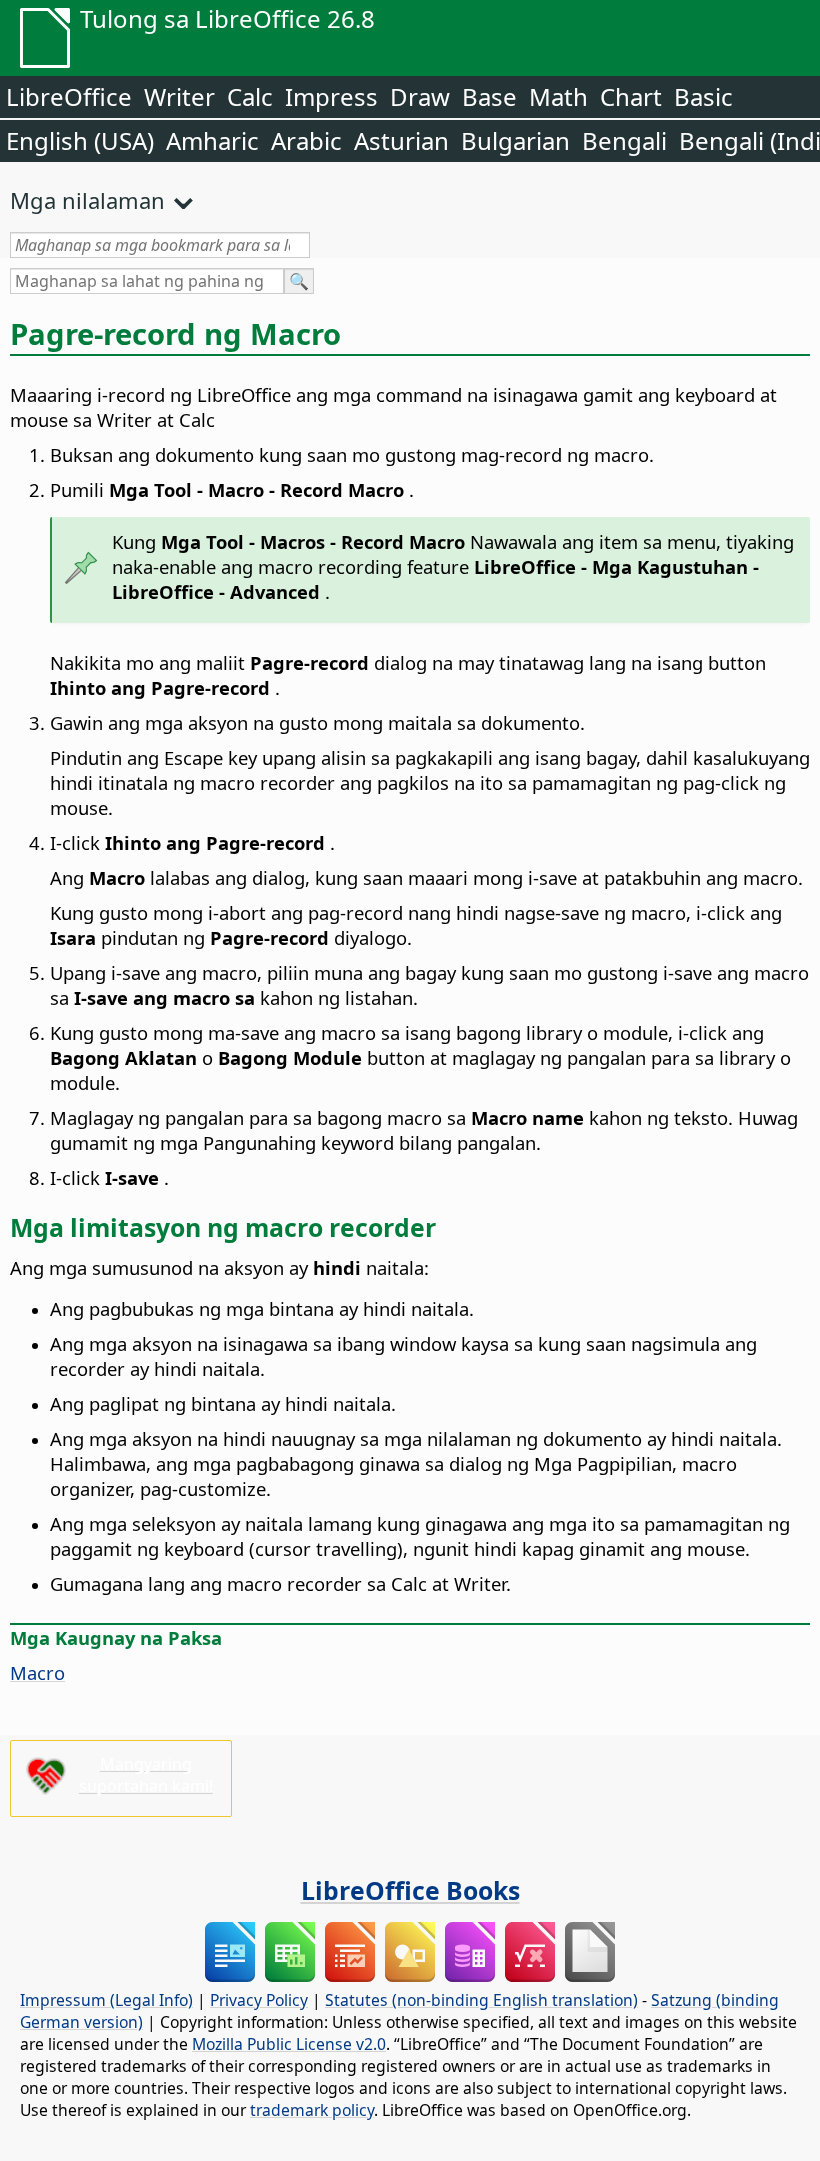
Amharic (212, 140)
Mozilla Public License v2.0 (289, 2044)
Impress (331, 96)
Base (489, 96)
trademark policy (312, 2110)
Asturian (401, 140)
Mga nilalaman (87, 200)
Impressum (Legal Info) (106, 2000)
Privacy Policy (259, 2000)
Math (558, 96)
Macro (37, 1672)
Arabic (306, 140)
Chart (631, 96)
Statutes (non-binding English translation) (481, 2000)
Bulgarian (515, 140)
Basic (703, 96)
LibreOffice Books (410, 1890)
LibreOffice (69, 96)
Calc (250, 96)
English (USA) (80, 140)
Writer (179, 96)
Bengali (624, 140)
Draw (420, 96)
